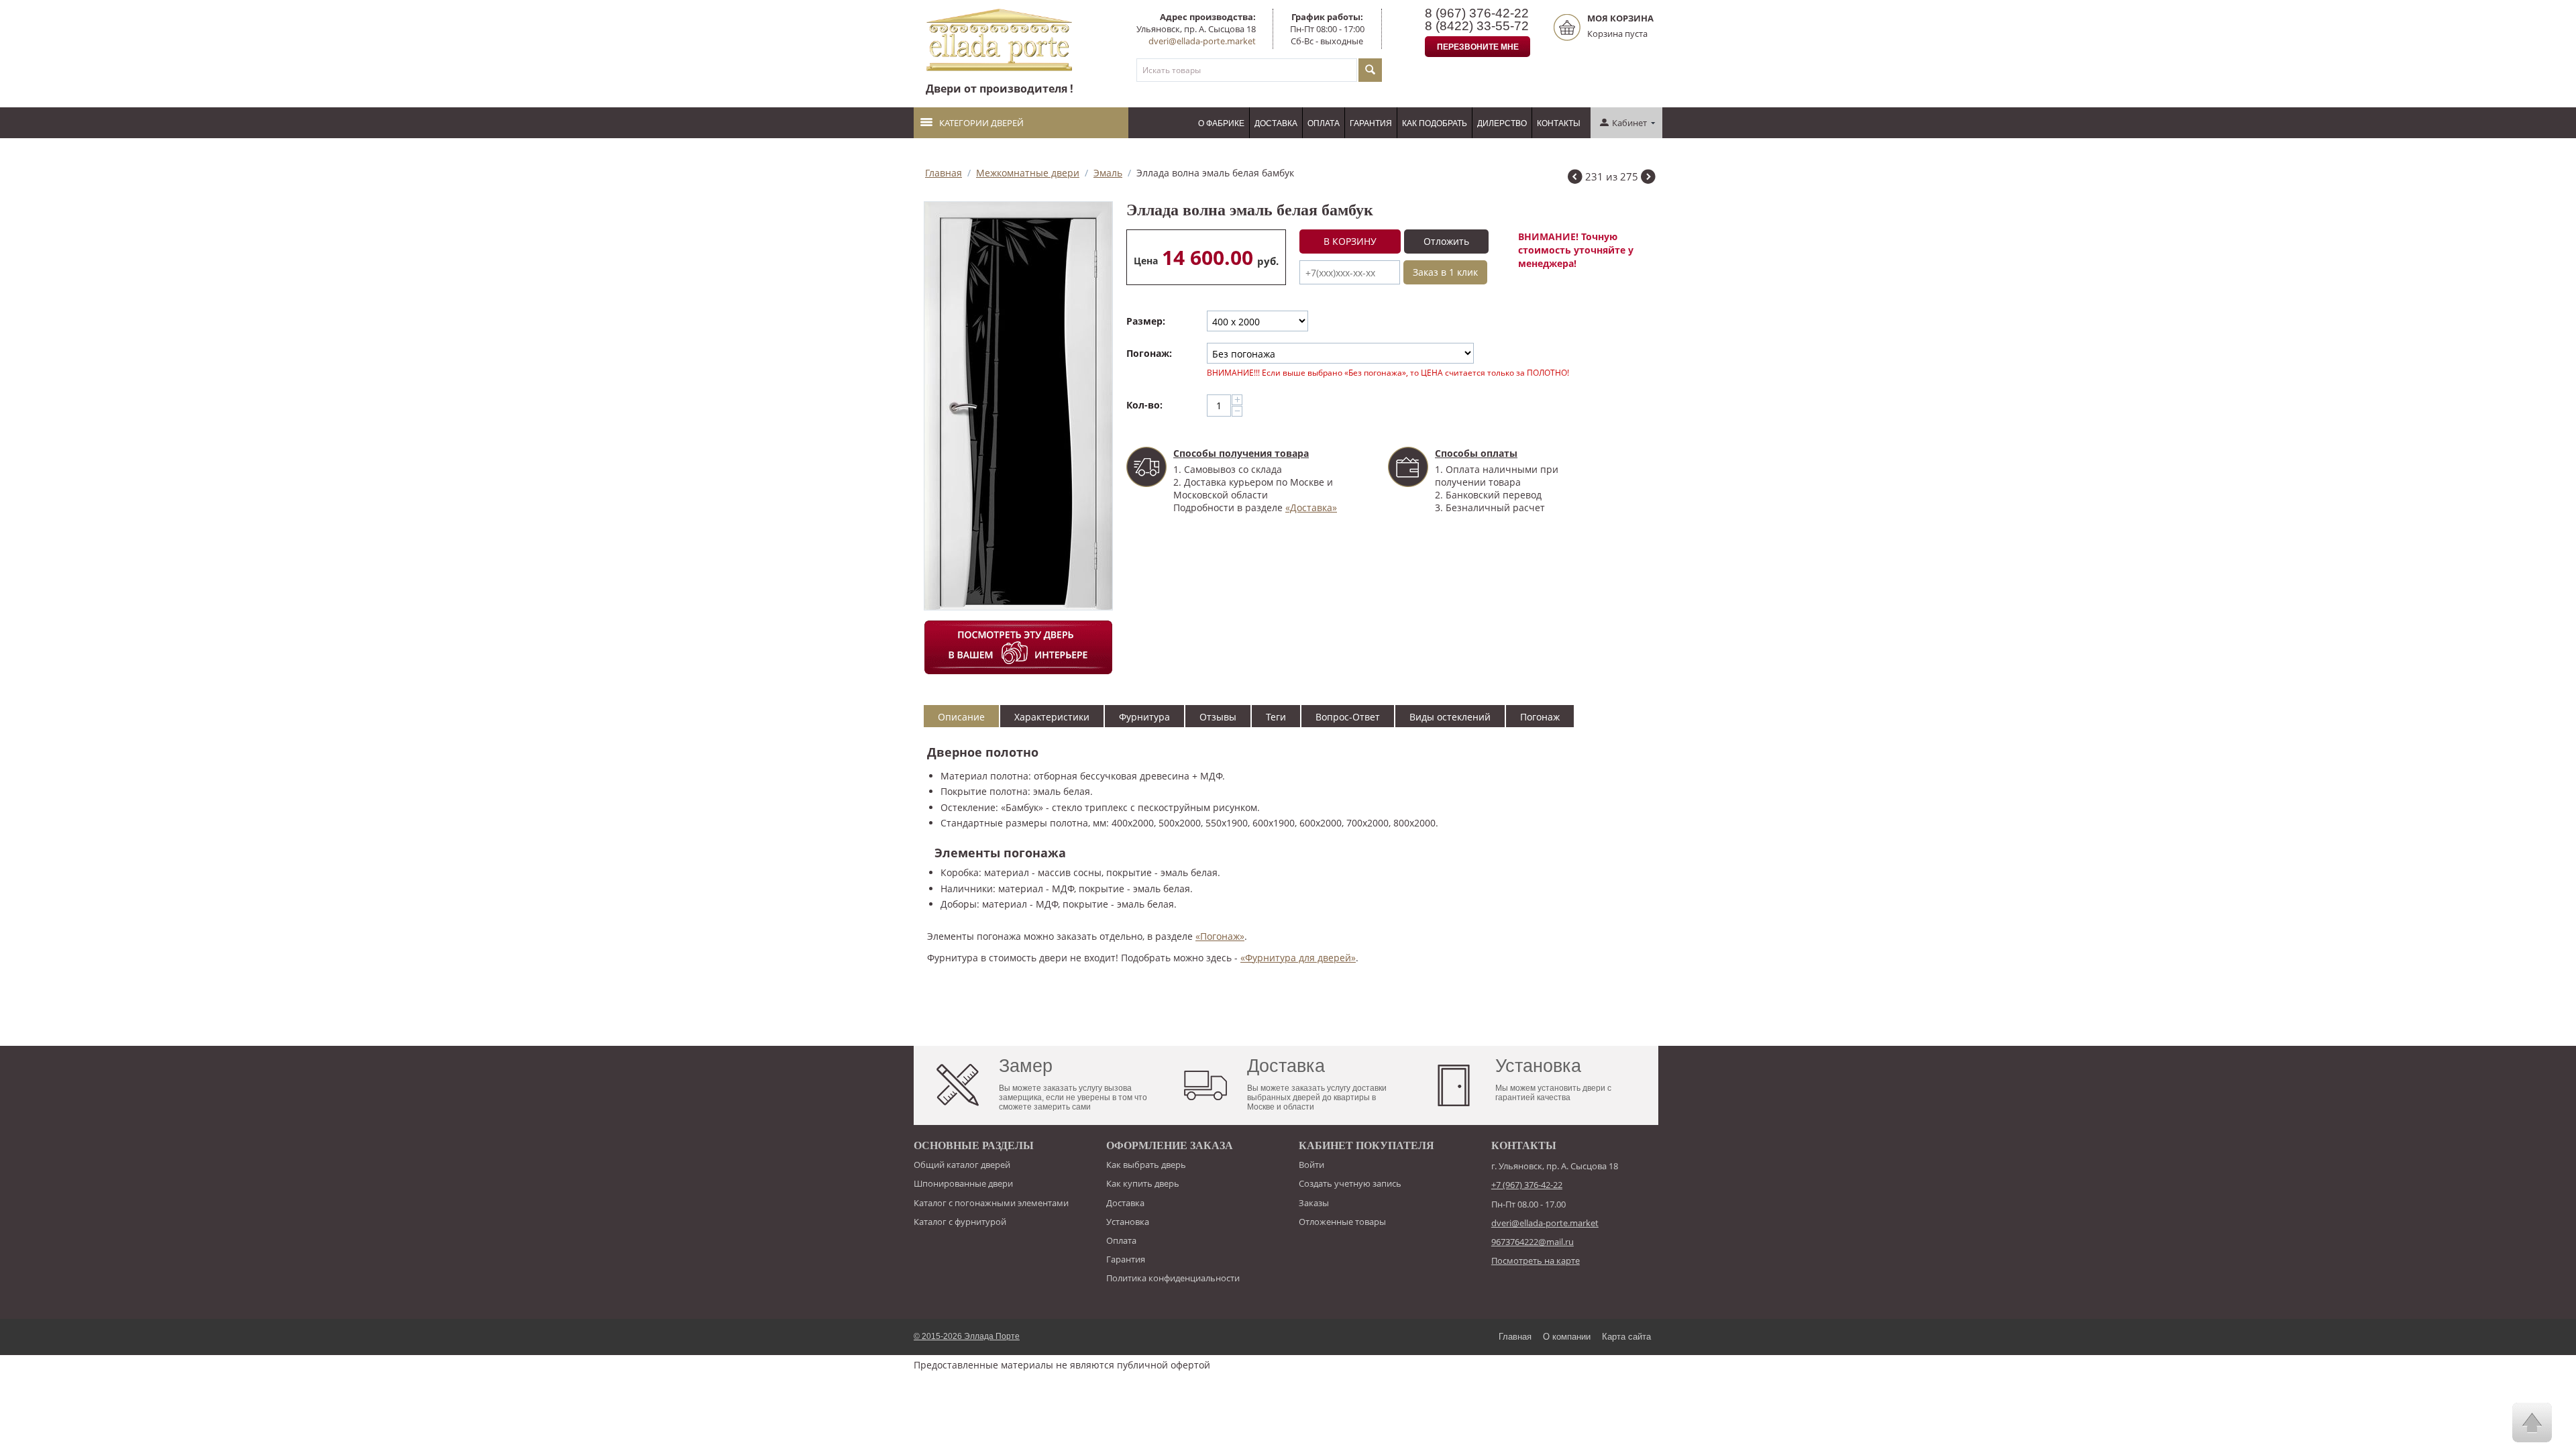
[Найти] (1370, 70)
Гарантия (1371, 123)
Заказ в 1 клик (1445, 272)
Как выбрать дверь (1146, 1165)
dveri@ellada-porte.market (1202, 41)
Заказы (1314, 1203)
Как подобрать (1435, 123)
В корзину (1350, 241)
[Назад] (1575, 178)
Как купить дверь (1143, 1183)
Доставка (1276, 123)
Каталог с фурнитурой (960, 1222)
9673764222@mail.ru (1533, 1242)
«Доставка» (1311, 507)
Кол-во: (1144, 405)
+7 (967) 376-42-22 (1527, 1185)
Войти (1311, 1165)
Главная (944, 173)
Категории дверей (981, 123)
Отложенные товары (1342, 1222)
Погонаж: (1149, 353)
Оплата (1324, 123)
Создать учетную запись (1350, 1183)
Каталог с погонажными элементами (991, 1203)
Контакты (1559, 123)
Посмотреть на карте (1536, 1260)
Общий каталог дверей (962, 1165)
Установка (1128, 1222)
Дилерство (1502, 123)
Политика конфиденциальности (1173, 1278)
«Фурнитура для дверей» (1298, 958)
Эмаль (1108, 173)
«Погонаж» (1220, 936)
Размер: (1146, 321)
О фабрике (1221, 123)
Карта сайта (1626, 1337)
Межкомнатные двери (1028, 173)
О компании (1567, 1337)
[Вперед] (1648, 178)
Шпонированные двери (963, 1183)
